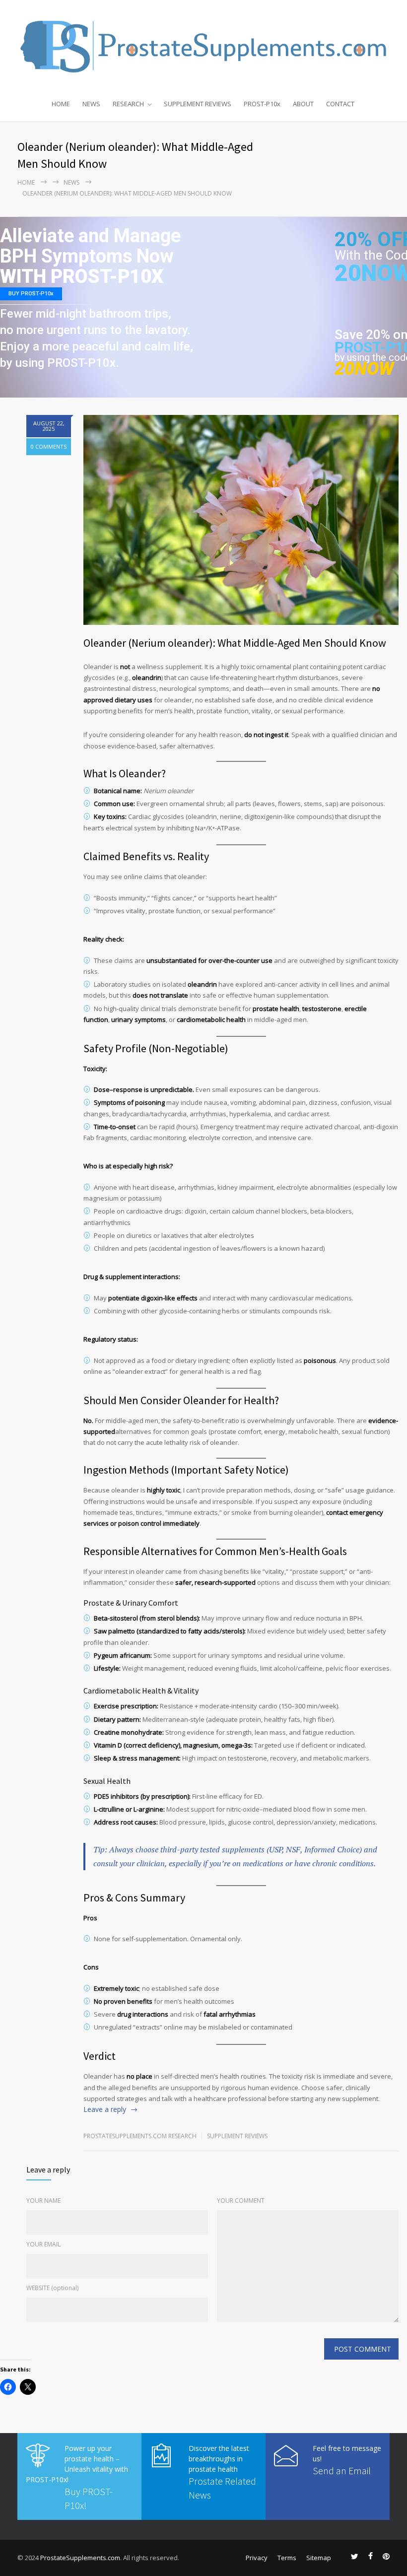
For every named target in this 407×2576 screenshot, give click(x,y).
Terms (287, 2558)
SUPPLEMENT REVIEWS (198, 104)
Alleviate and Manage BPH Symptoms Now (90, 246)
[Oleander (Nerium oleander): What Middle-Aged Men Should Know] (241, 520)
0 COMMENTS (49, 446)
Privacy (257, 2558)
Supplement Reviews (237, 2136)
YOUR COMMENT (241, 2201)
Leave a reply (105, 2109)
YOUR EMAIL (43, 2244)
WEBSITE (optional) (52, 2288)
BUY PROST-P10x (31, 294)
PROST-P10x (262, 104)
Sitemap (319, 2558)
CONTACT (340, 104)
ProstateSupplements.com (80, 2558)
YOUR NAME (43, 2201)
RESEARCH (128, 104)
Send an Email (342, 2471)
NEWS (91, 104)
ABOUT (303, 104)
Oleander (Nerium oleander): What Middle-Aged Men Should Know (235, 643)
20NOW (364, 369)
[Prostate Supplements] (203, 46)
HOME (61, 104)
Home (26, 182)
